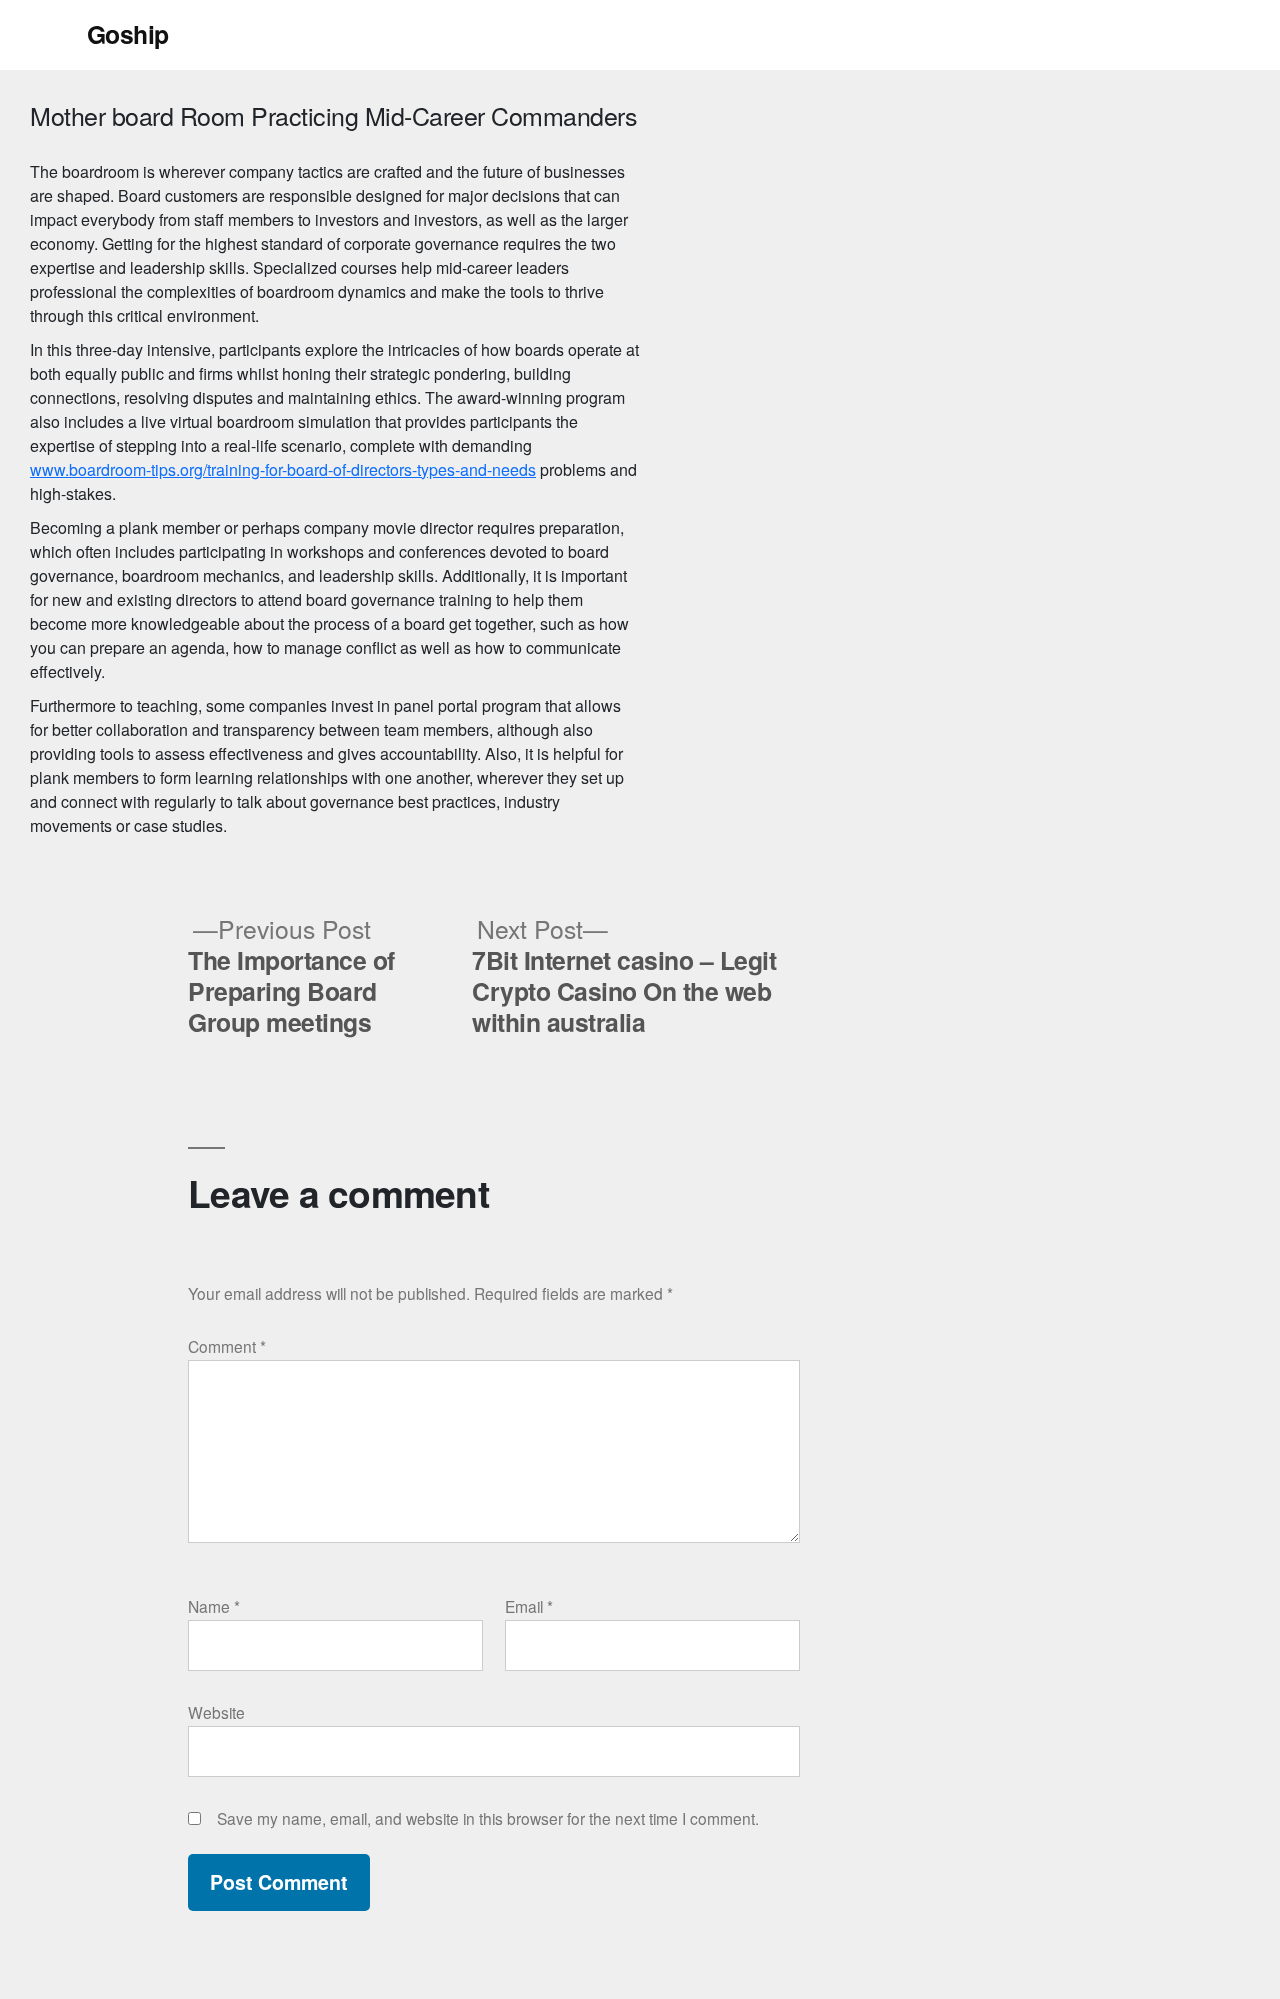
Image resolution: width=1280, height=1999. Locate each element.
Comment (227, 1346)
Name (214, 1606)
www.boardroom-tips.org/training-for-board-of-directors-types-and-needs (283, 469)
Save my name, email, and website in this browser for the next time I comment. (488, 1818)
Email (529, 1606)
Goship (128, 34)
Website (216, 1712)
